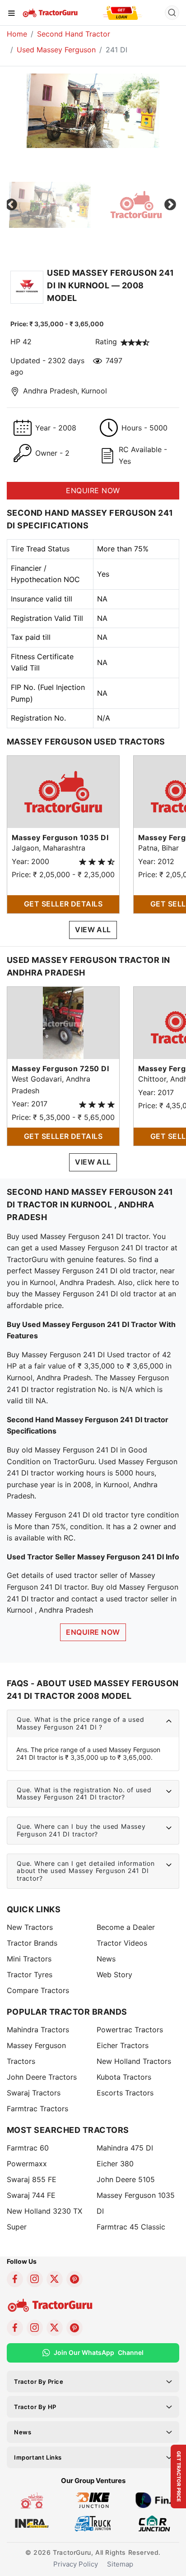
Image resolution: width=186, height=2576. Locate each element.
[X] (55, 2279)
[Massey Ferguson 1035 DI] (63, 791)
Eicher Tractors (123, 2045)
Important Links (38, 2457)
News (106, 1959)
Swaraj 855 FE (32, 2179)
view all (93, 930)
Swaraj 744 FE (31, 2195)
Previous (11, 205)
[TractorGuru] (51, 12)
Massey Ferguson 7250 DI (60, 1068)
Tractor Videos (122, 1943)
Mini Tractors (29, 1959)
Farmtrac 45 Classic (131, 2227)
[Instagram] (35, 2279)
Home (17, 34)
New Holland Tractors (134, 2061)
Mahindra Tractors (38, 2030)
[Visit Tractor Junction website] (32, 2500)
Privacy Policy (76, 2564)
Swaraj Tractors (34, 2093)
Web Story (114, 1975)
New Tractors (30, 1927)
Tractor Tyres (30, 1975)
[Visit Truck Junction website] (93, 2523)
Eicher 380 (115, 2164)
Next (170, 205)
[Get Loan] (122, 13)
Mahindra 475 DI (125, 2148)
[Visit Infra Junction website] (32, 2523)
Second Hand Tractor (74, 34)
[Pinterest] (74, 2279)
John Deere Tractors (42, 2077)
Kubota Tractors (124, 2077)
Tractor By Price (39, 2382)
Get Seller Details (63, 904)
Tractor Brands (32, 1943)
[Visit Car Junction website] (154, 2523)
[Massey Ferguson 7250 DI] (63, 1022)
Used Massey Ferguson (56, 50)
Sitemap (120, 2564)
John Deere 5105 (126, 2179)
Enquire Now (93, 1632)
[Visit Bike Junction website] (93, 2500)
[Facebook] (15, 2279)
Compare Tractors (38, 1990)
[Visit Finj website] (154, 2500)
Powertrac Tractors (130, 2030)
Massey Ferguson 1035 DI (60, 837)
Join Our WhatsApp (99, 2352)
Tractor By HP (35, 2407)
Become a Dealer (126, 1927)
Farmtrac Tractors (37, 2109)
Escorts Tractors (125, 2093)
